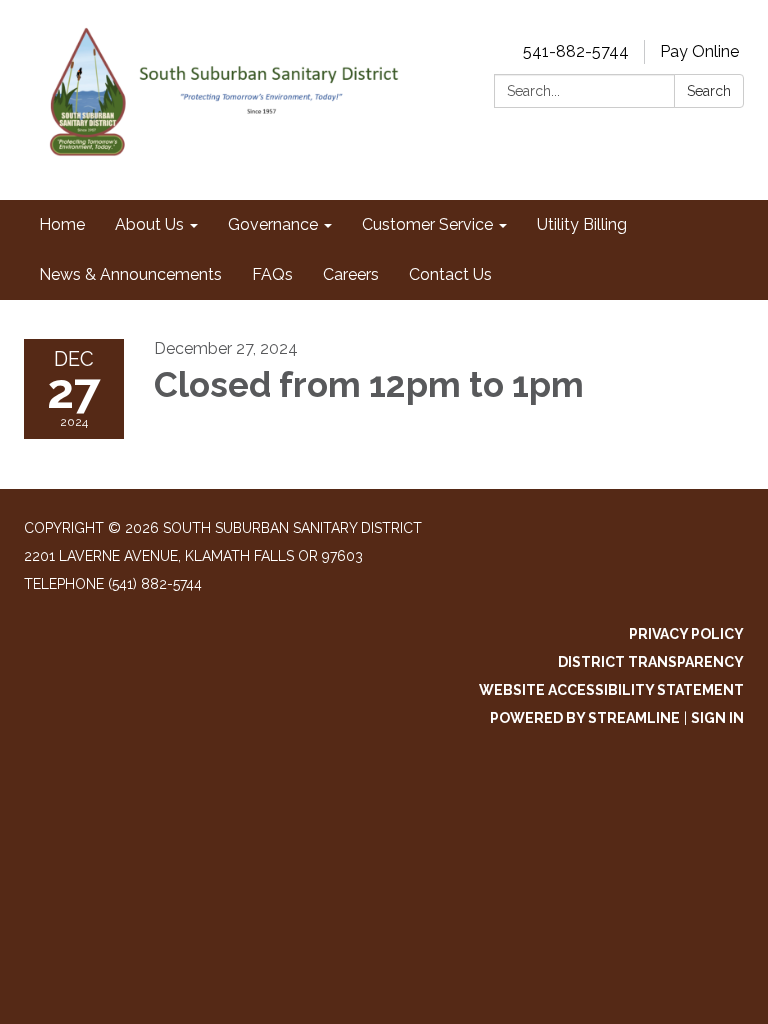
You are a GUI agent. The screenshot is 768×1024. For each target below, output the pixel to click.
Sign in (717, 718)
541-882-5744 (576, 51)
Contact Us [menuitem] (450, 274)
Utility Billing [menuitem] (582, 224)
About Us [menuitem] (149, 224)
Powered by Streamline (585, 718)
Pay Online (699, 51)
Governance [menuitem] (273, 224)
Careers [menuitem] (351, 274)
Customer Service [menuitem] (427, 224)
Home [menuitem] (62, 224)
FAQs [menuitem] (272, 274)
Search (709, 91)
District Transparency (651, 662)
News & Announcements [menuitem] (130, 274)
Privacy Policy (686, 634)
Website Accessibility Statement (611, 690)
